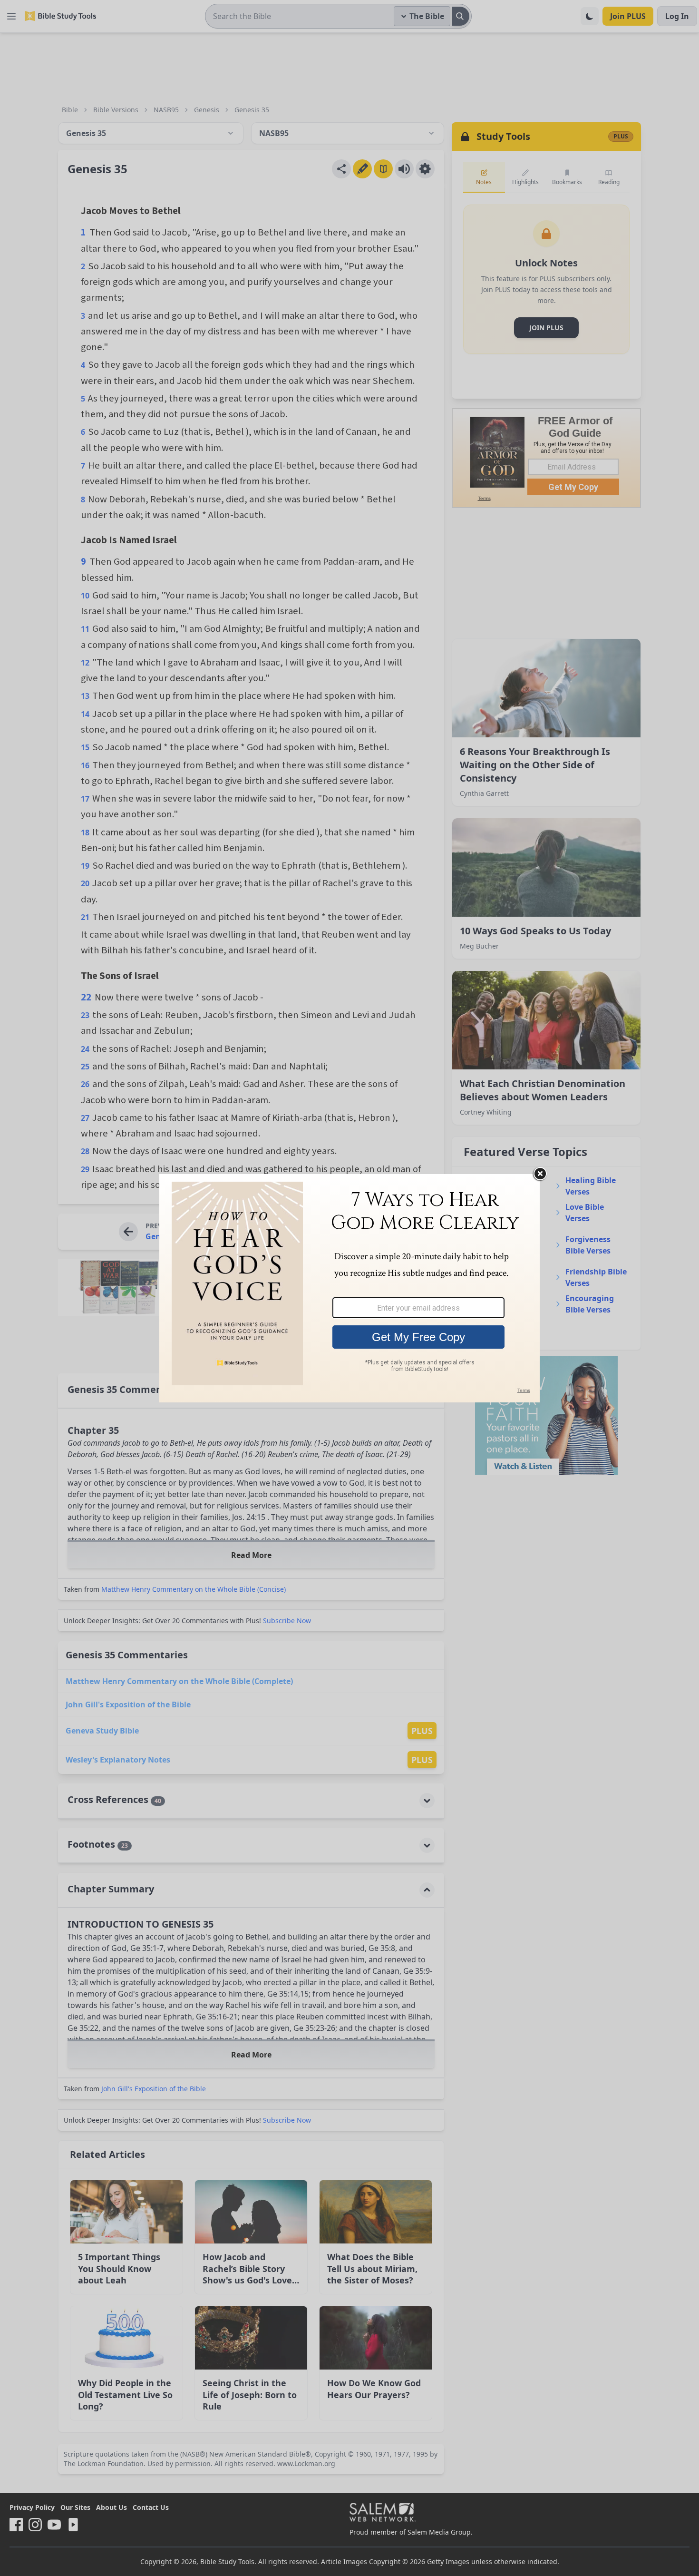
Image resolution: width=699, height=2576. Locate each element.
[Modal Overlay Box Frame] (349, 1288)
